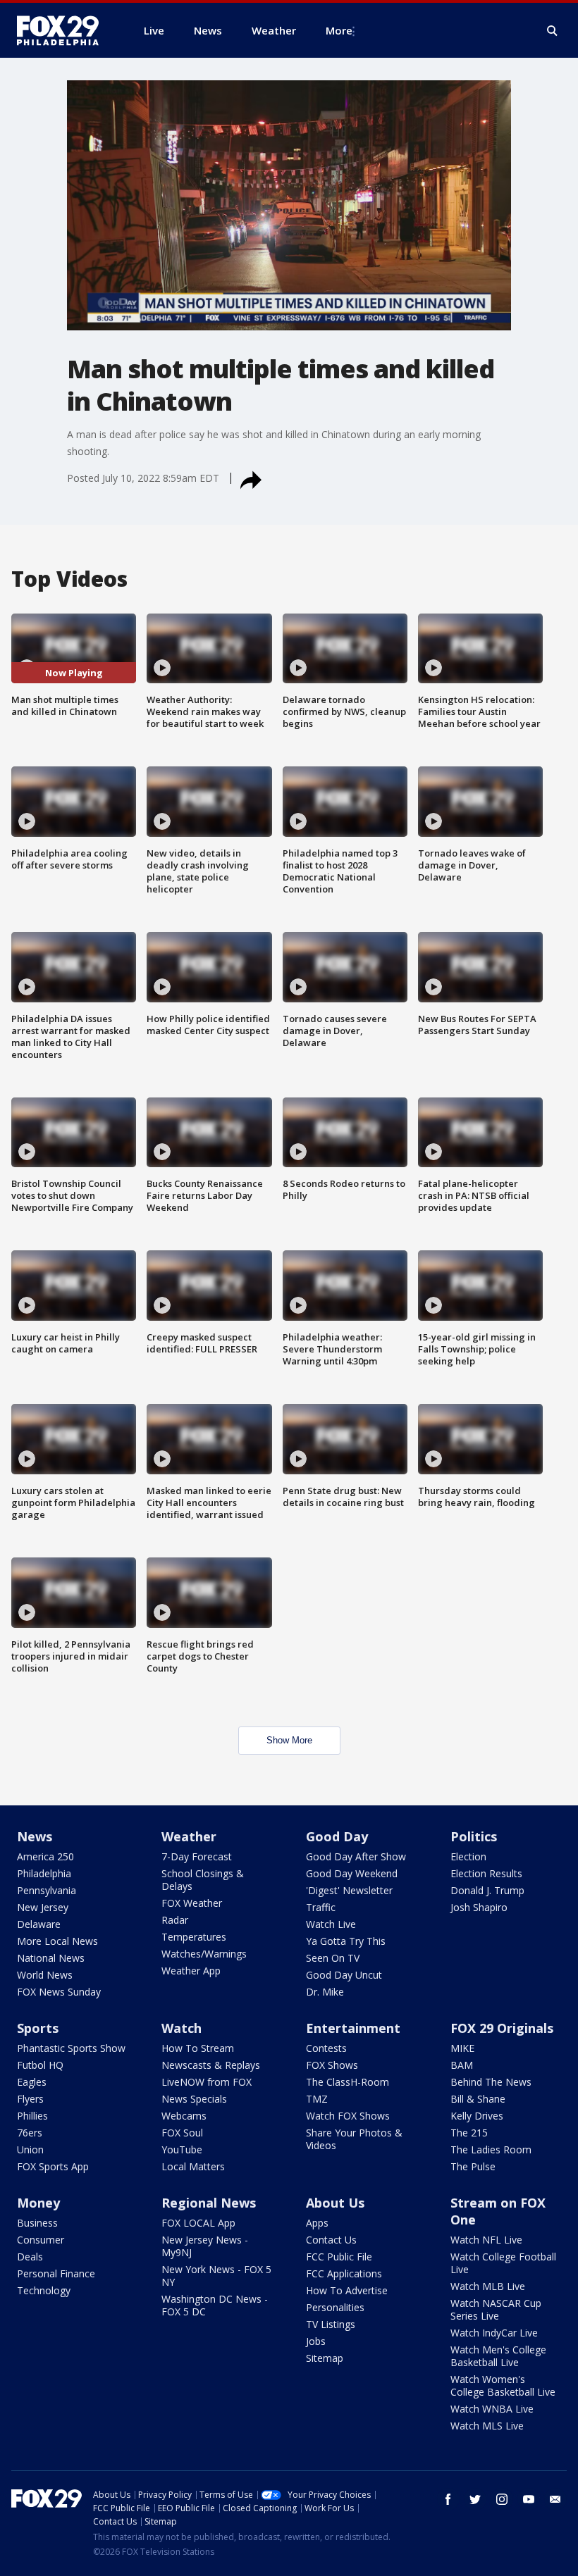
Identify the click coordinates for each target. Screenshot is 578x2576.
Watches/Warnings (204, 1954)
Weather (189, 1836)
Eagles (32, 2082)
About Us (335, 2203)
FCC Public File (339, 2257)
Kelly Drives (477, 2116)
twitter (475, 2499)
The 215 (469, 2133)
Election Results (486, 1873)
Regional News (209, 2203)
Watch (182, 2028)
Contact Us (331, 2240)
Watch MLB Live (488, 2286)
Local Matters (193, 2166)
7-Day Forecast (197, 1856)
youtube (529, 2499)
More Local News (57, 1941)
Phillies (32, 2116)
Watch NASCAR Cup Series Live (496, 2309)
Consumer (41, 2240)
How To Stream (198, 2048)
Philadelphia (44, 1873)
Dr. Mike (325, 1992)
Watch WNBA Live (492, 2409)
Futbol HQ (40, 2065)
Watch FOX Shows (348, 2116)
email (555, 2499)
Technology (44, 2290)
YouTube (182, 2149)
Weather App (191, 1971)
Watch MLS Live (487, 2426)
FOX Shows (332, 2065)
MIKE (462, 2048)
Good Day (337, 1836)
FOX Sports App (53, 2166)
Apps (317, 2223)
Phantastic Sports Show (71, 2048)
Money (38, 2203)
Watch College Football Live (503, 2263)
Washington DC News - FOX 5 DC (215, 2305)
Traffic (321, 1907)
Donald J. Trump (487, 1890)
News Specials (194, 2099)
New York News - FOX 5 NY (216, 2276)
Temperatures (194, 1937)
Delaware (39, 1924)
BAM (462, 2065)
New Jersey (43, 1907)
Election (468, 1856)
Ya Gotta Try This (346, 1941)
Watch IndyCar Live (494, 2333)
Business (37, 2223)
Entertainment (353, 2028)
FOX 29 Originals (502, 2028)
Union (30, 2149)
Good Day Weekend (352, 1873)
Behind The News (491, 2082)
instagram (502, 2499)
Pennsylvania (47, 1890)
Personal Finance (56, 2273)
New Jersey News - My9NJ (205, 2246)
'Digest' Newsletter (349, 1890)
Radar (175, 1920)
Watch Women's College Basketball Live (503, 2385)
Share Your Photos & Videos (354, 2139)
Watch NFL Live (486, 2240)
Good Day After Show (356, 1856)
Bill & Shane (478, 2099)
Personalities (335, 2307)
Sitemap (325, 2358)
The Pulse (473, 2166)
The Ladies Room (491, 2149)
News (35, 1836)
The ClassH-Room (348, 2082)
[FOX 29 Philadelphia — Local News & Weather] (63, 30)
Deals (30, 2257)
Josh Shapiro (479, 1907)
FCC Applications (344, 2273)
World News (45, 1975)
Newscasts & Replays (211, 2065)
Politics (474, 1836)
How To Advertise (347, 2290)
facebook (448, 2499)
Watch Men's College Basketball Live (498, 2356)
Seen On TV (333, 1958)
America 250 (45, 1856)
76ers (30, 2133)
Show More (289, 1740)
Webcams (184, 2116)
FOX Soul (182, 2133)
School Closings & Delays (203, 1880)
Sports (38, 2028)
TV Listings (331, 2324)
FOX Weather (192, 1903)
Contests (326, 2048)
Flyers (30, 2099)
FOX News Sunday (59, 1992)
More (339, 30)
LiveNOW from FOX (207, 2082)
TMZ (317, 2099)
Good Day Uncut (344, 1975)
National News (51, 1958)
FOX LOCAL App (198, 2223)
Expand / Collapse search (553, 31)
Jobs (316, 2341)
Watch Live (331, 1924)
